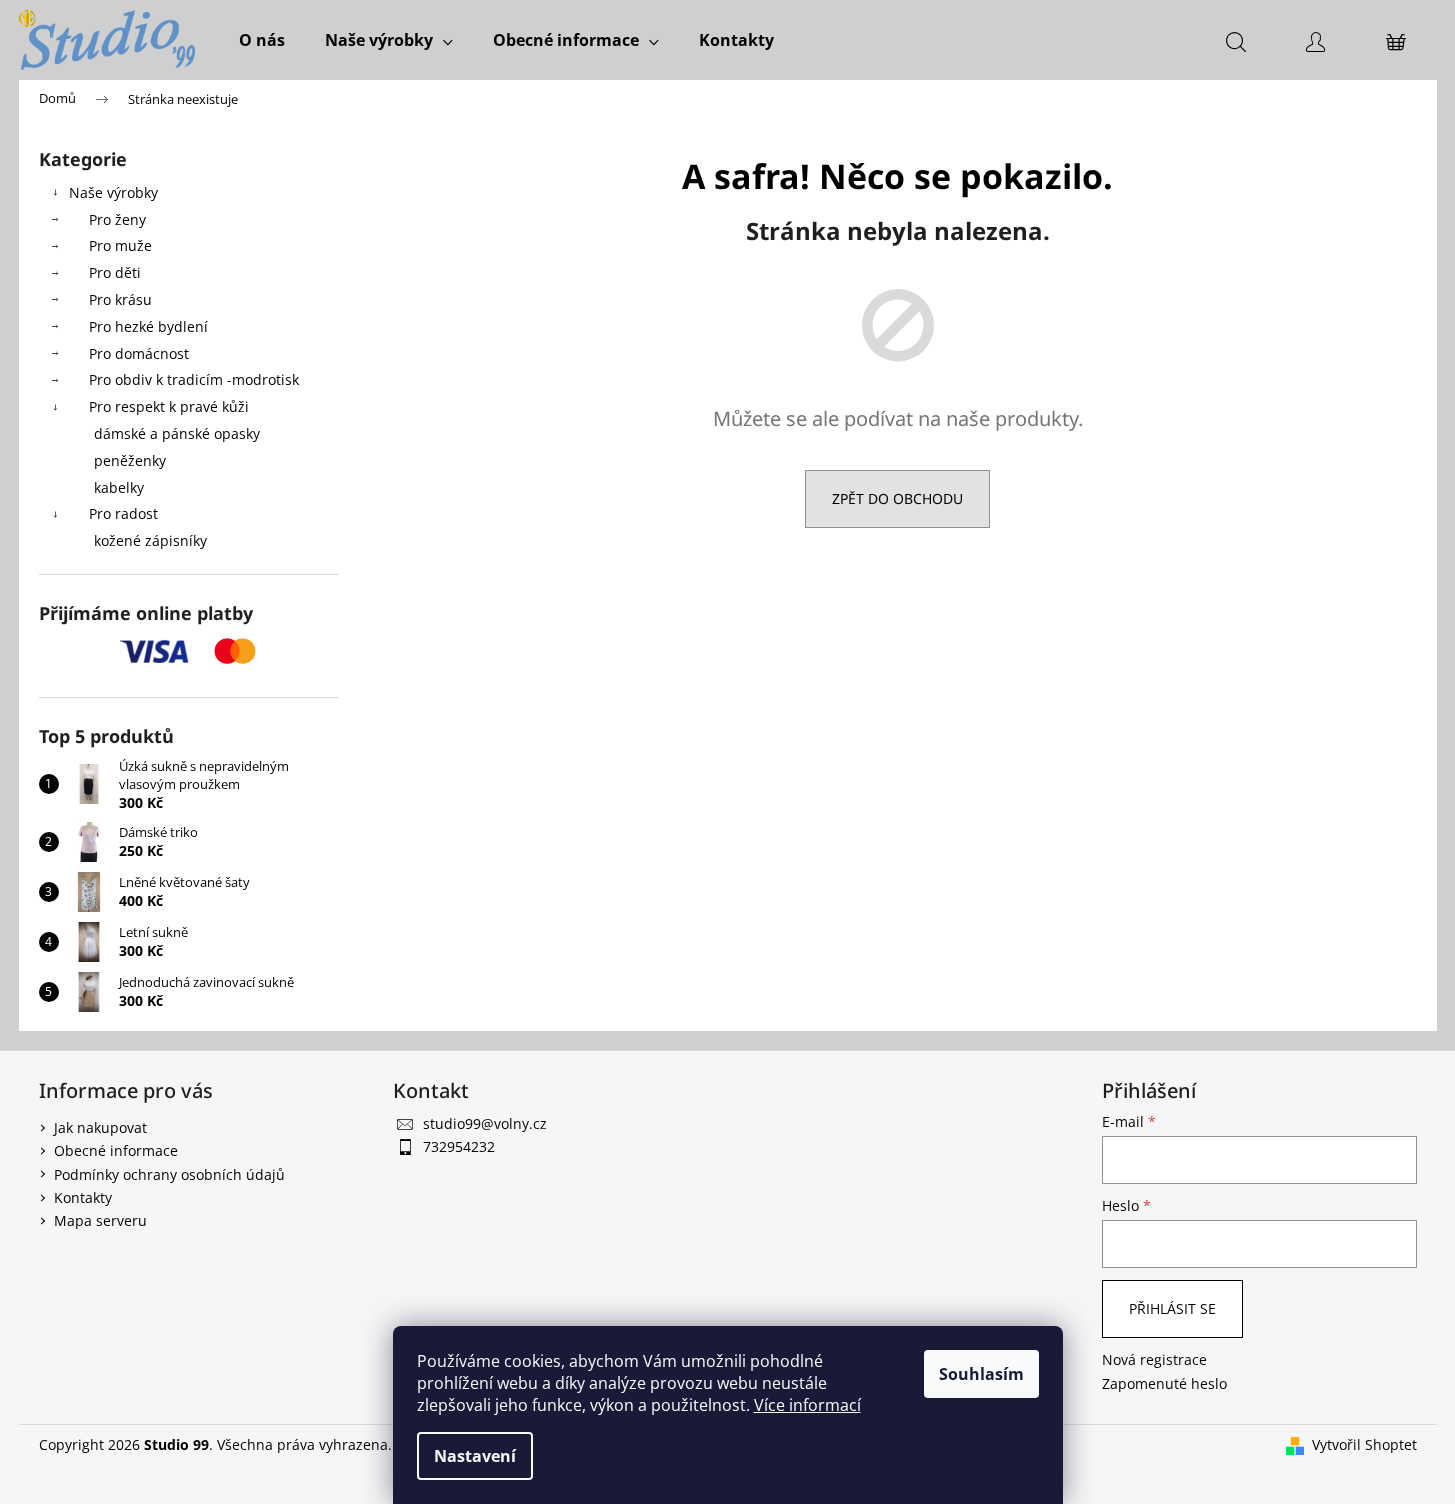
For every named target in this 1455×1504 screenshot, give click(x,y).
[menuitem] (262, 40)
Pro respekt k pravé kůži (169, 406)
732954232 (459, 1146)
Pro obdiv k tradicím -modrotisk (194, 379)
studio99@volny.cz (485, 1123)
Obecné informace (116, 1150)
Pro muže (120, 245)
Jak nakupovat (100, 1127)
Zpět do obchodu (897, 498)
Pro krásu (120, 299)
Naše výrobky (113, 192)
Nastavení (475, 1456)
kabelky (119, 487)
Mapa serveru (100, 1220)
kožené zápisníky (150, 540)
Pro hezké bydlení (148, 326)
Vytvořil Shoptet (1364, 1444)
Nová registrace (1154, 1359)
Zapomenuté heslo (1164, 1383)
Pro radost (123, 513)
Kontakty (83, 1197)
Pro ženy (117, 219)
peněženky (130, 460)
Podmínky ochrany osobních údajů (169, 1174)
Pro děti (115, 272)
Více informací (807, 1405)
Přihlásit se (1172, 1308)
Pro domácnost (139, 353)
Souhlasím (981, 1374)
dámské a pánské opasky (177, 433)
